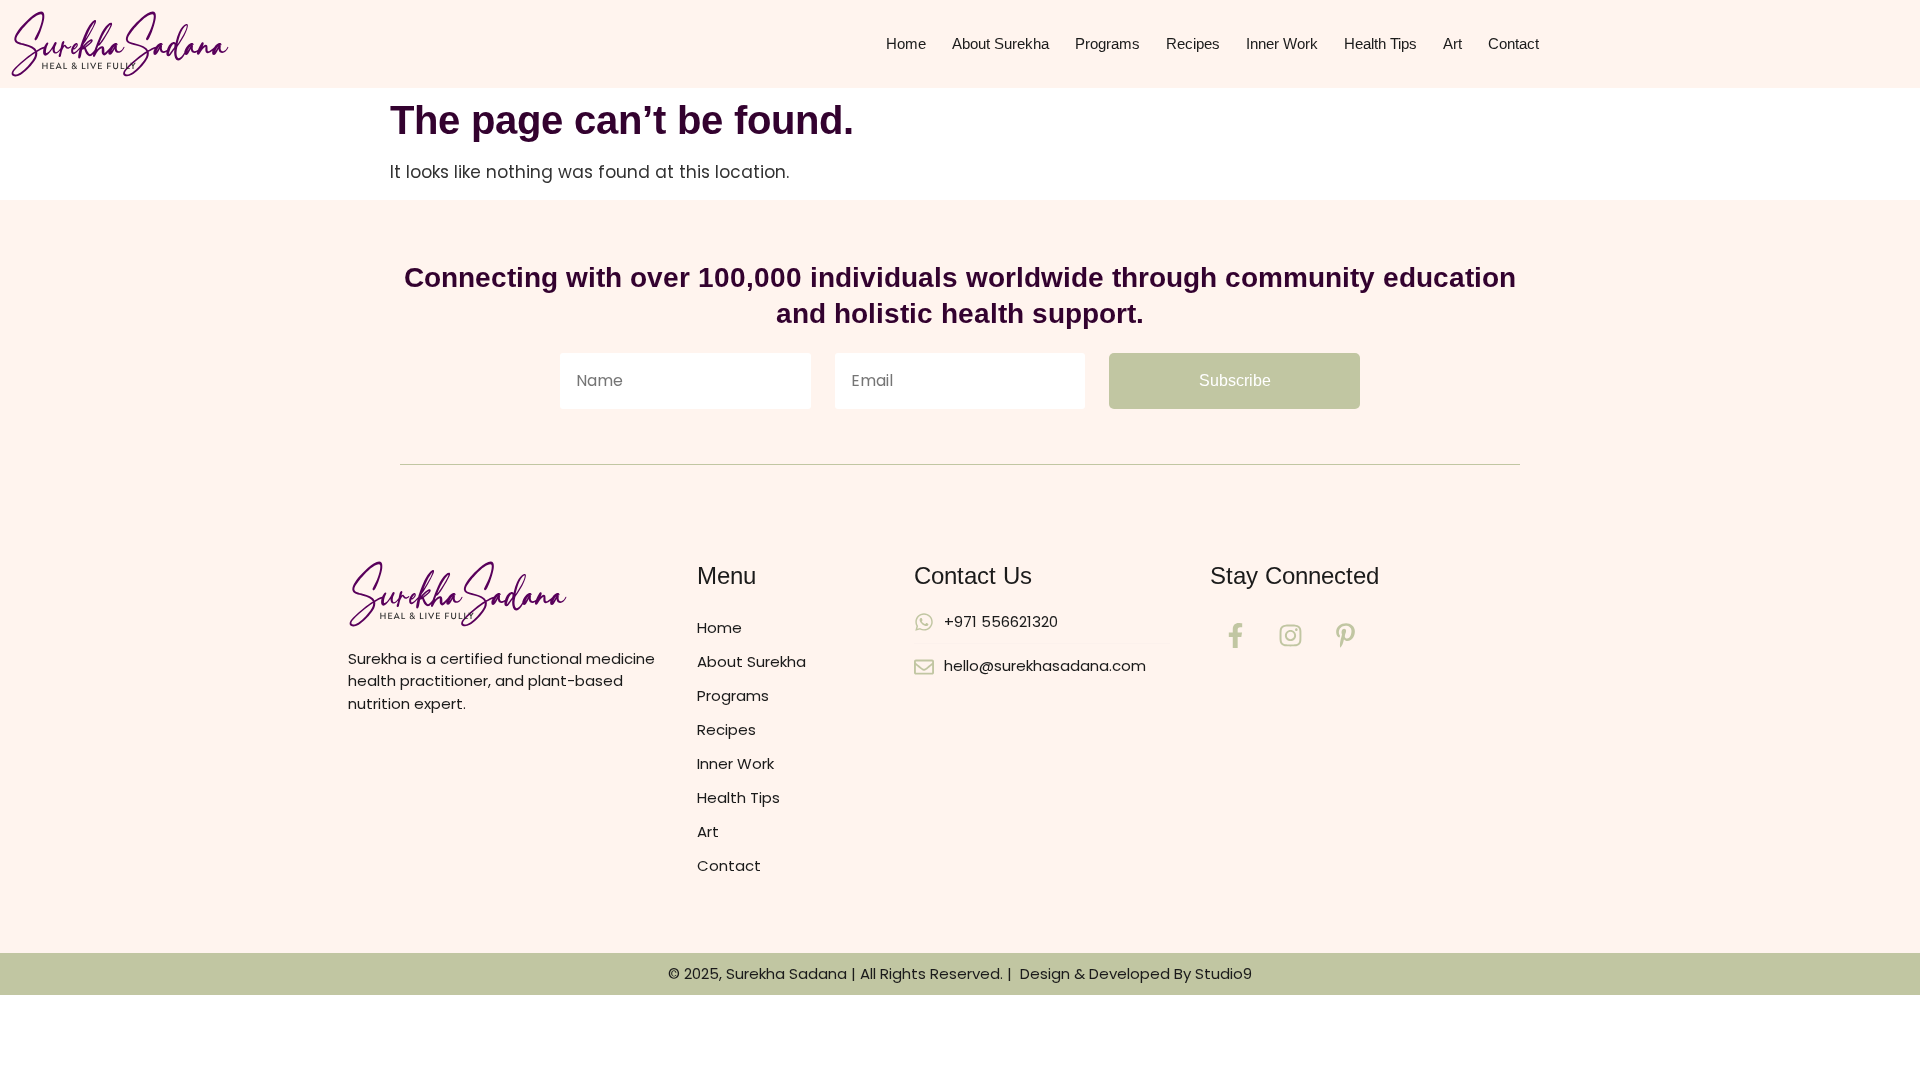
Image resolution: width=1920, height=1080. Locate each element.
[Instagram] (1290, 636)
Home (906, 43)
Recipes (1193, 43)
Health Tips (1380, 43)
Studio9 (1223, 973)
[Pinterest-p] (1345, 636)
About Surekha (1000, 43)
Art (1452, 43)
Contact (1513, 43)
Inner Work (1282, 43)
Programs (1107, 43)
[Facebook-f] (1235, 636)
